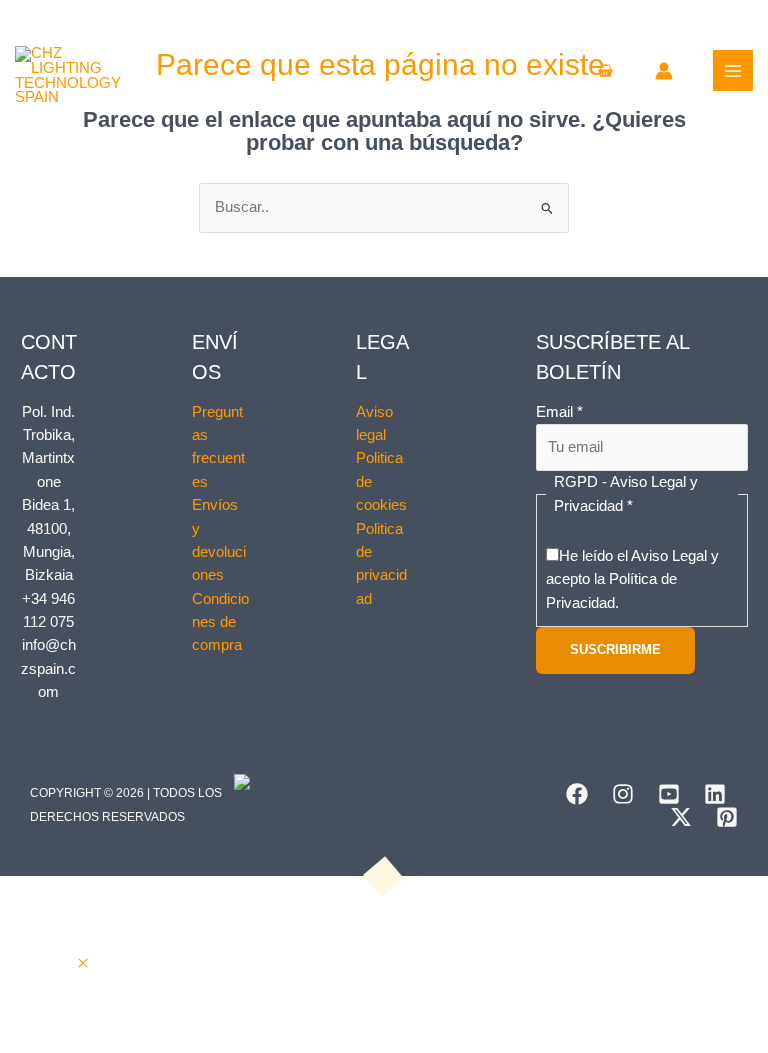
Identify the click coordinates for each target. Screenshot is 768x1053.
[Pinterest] (727, 817)
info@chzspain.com (48, 668)
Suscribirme (615, 649)
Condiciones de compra (220, 622)
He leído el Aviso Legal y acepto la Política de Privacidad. (632, 579)
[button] (83, 964)
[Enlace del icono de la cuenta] (664, 71)
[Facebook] (577, 794)
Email (559, 412)
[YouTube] (669, 794)
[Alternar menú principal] (733, 70)
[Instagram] (623, 794)
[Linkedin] (715, 794)
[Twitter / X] (681, 817)
